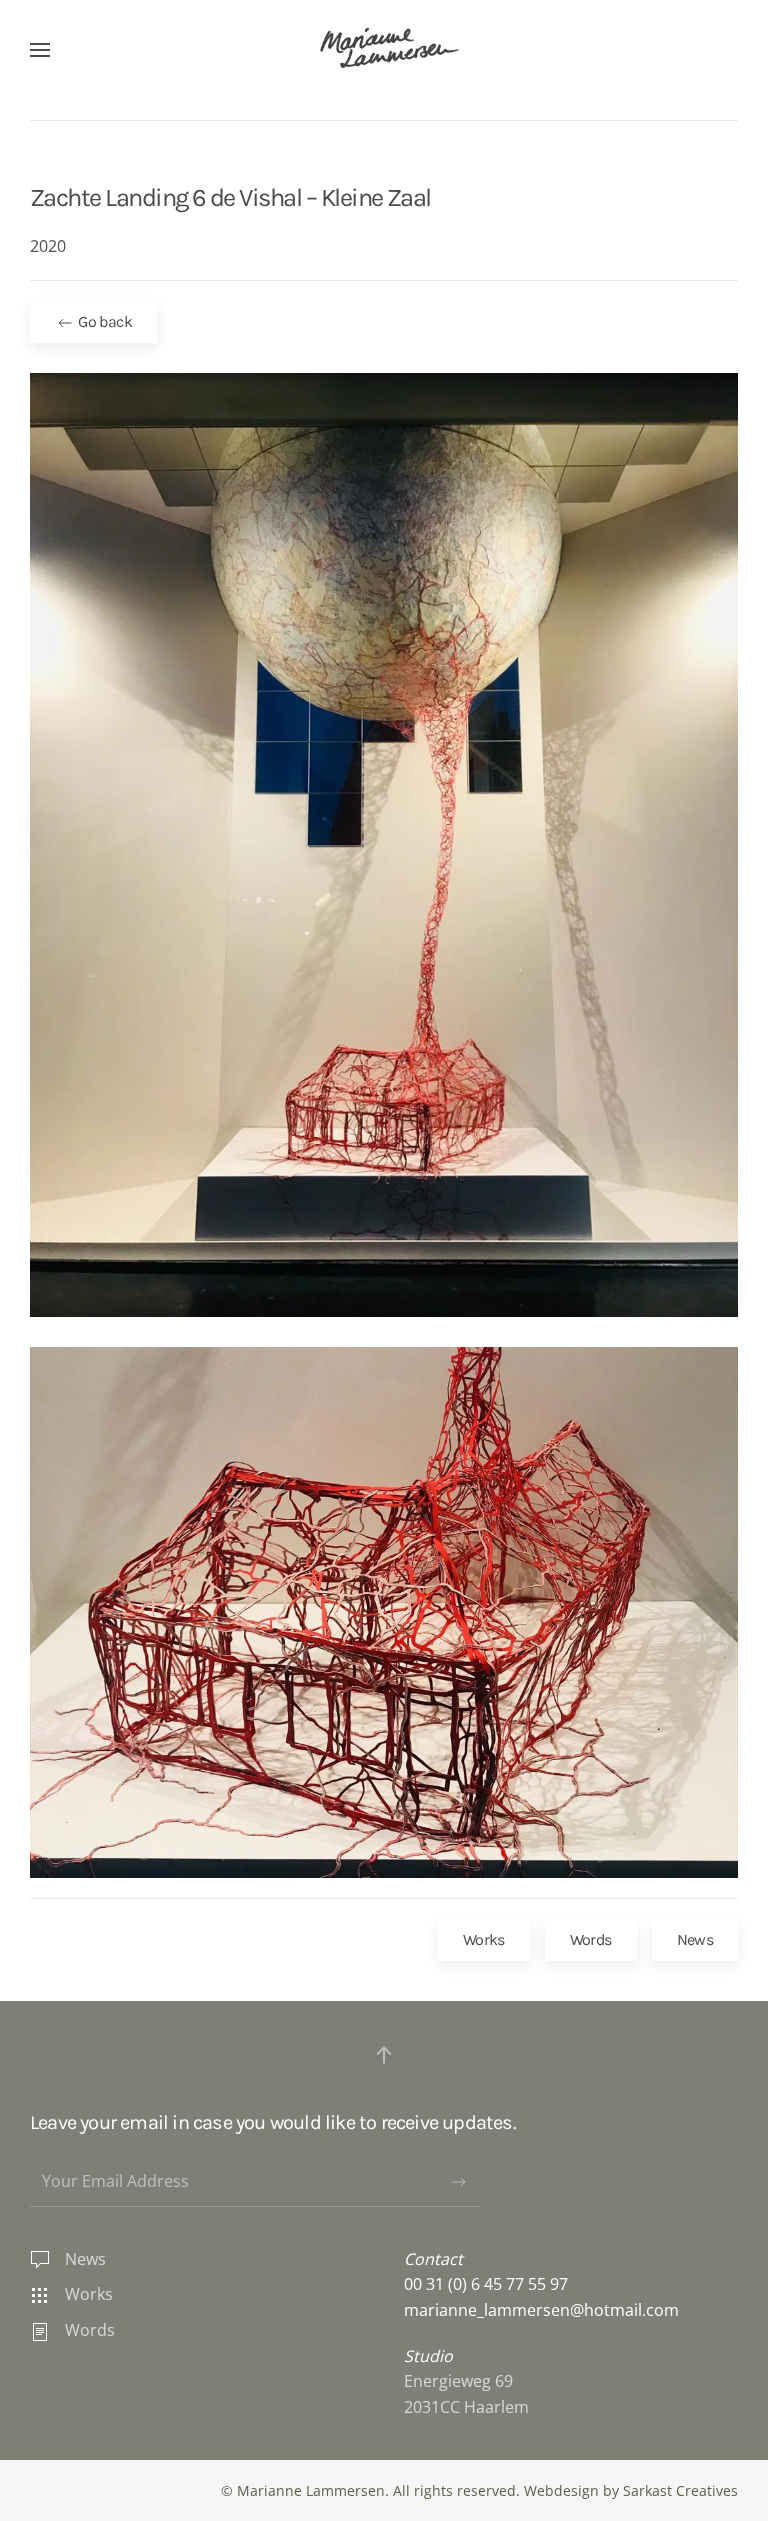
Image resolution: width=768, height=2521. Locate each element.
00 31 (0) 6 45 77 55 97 (486, 2284)
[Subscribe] (459, 2182)
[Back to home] (384, 50)
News (695, 1939)
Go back (103, 321)
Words (591, 1939)
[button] (40, 50)
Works (484, 1939)
